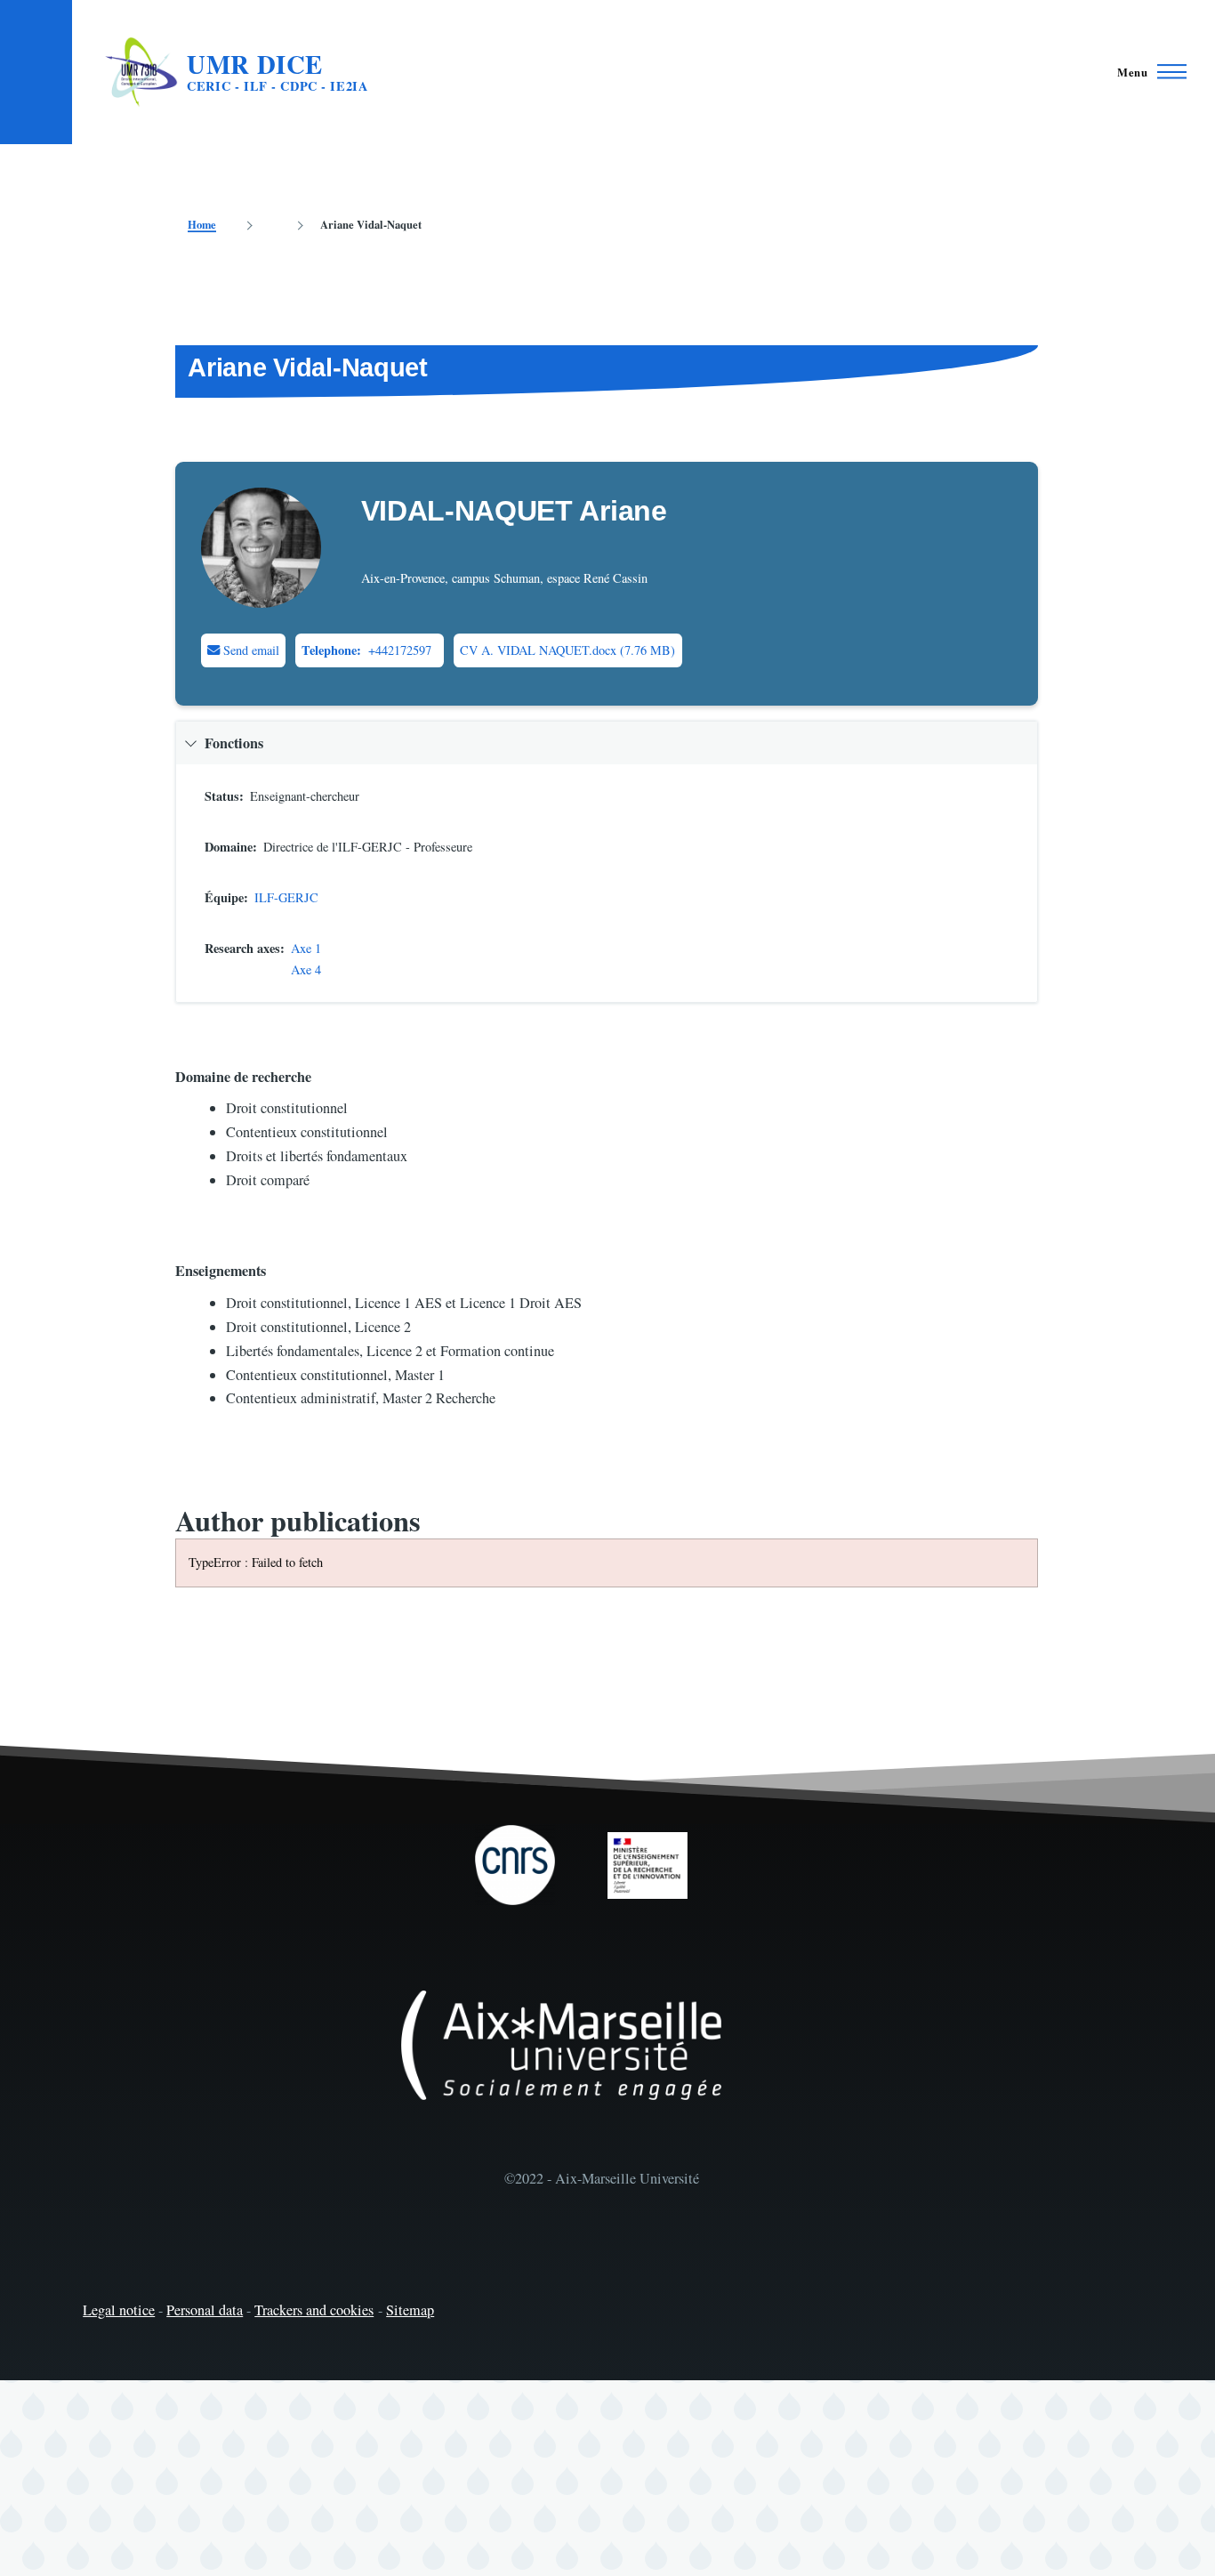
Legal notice (119, 2310)
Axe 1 (306, 948)
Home (202, 224)
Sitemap (410, 2310)
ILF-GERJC (286, 897)
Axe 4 (306, 969)
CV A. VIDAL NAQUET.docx (538, 650)
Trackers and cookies (314, 2310)
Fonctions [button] (234, 743)
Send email (249, 650)
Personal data (205, 2310)
